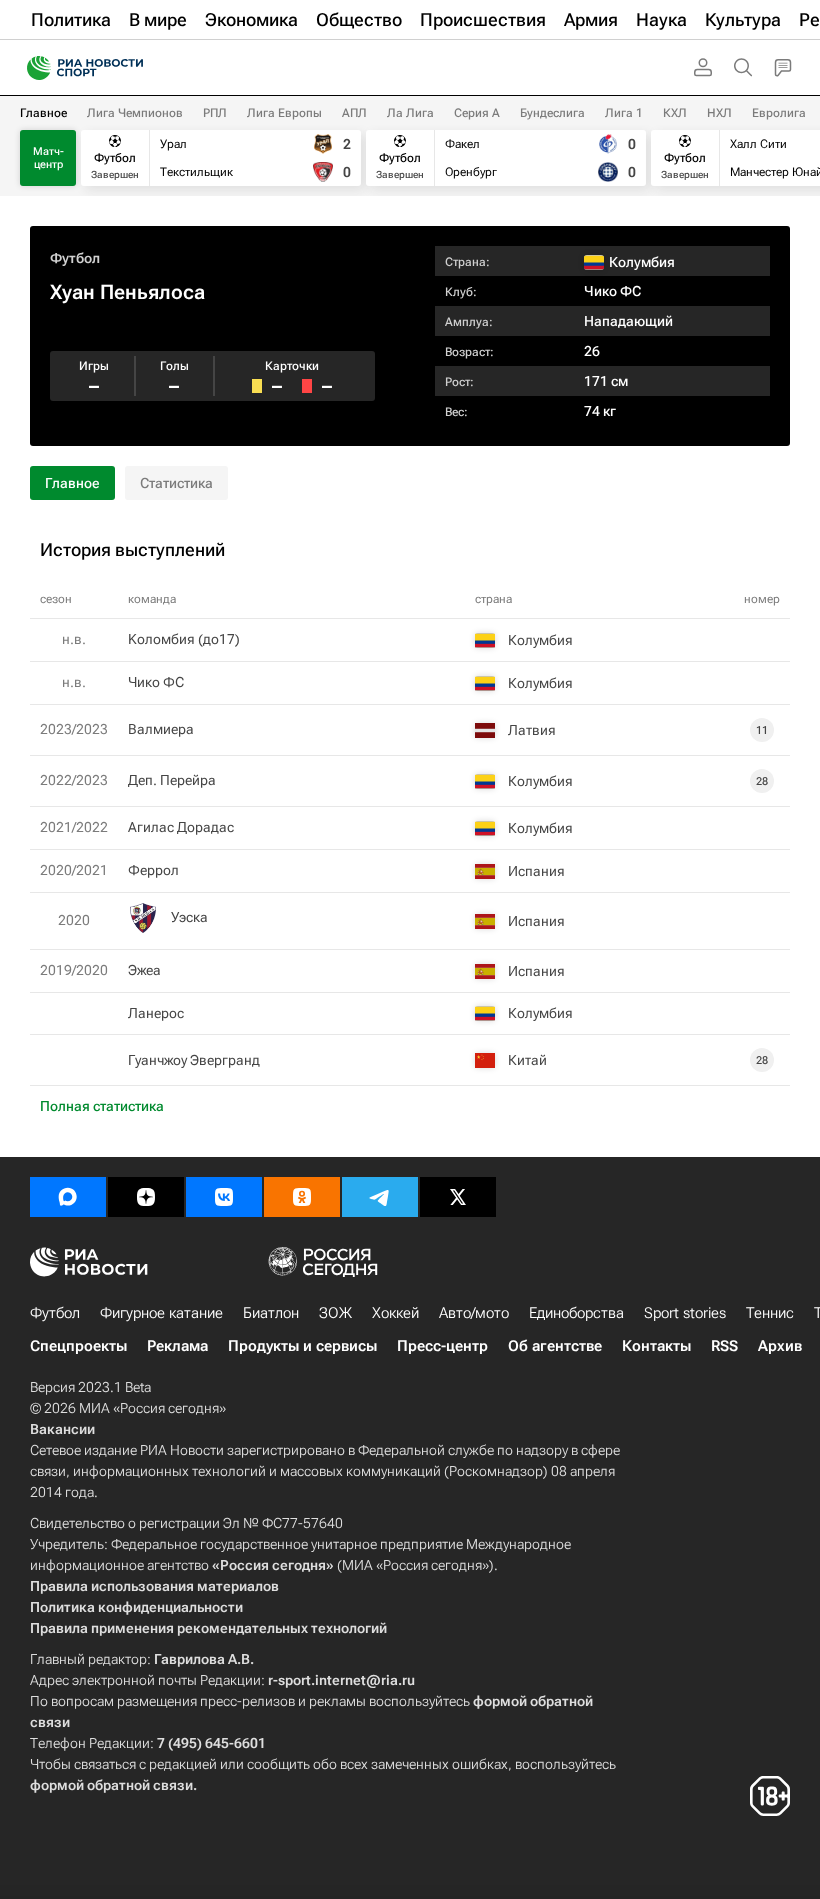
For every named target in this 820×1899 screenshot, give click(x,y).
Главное (43, 113)
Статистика (176, 483)
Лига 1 (624, 113)
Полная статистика (102, 1106)
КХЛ (675, 113)
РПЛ (215, 113)
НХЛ (719, 113)
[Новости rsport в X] (458, 1197)
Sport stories (685, 1313)
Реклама (177, 1346)
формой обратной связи (111, 1785)
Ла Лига (410, 113)
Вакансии (62, 1429)
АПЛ (354, 113)
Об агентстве (555, 1346)
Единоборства (576, 1313)
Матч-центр (48, 158)
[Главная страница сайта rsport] (130, 68)
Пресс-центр (442, 1346)
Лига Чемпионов (135, 113)
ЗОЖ (335, 1313)
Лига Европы (284, 113)
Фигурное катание (161, 1313)
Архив (780, 1346)
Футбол (75, 258)
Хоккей (395, 1313)
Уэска (189, 917)
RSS (724, 1346)
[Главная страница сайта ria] (32, 68)
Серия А (477, 113)
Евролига (779, 113)
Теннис (770, 1313)
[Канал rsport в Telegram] (380, 1197)
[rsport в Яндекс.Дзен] (146, 1197)
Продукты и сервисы (302, 1346)
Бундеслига (552, 113)
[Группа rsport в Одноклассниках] (302, 1197)
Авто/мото (474, 1313)
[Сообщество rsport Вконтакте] (224, 1197)
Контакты (656, 1346)
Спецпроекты (78, 1346)
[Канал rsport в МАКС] (68, 1197)
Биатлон (271, 1313)
